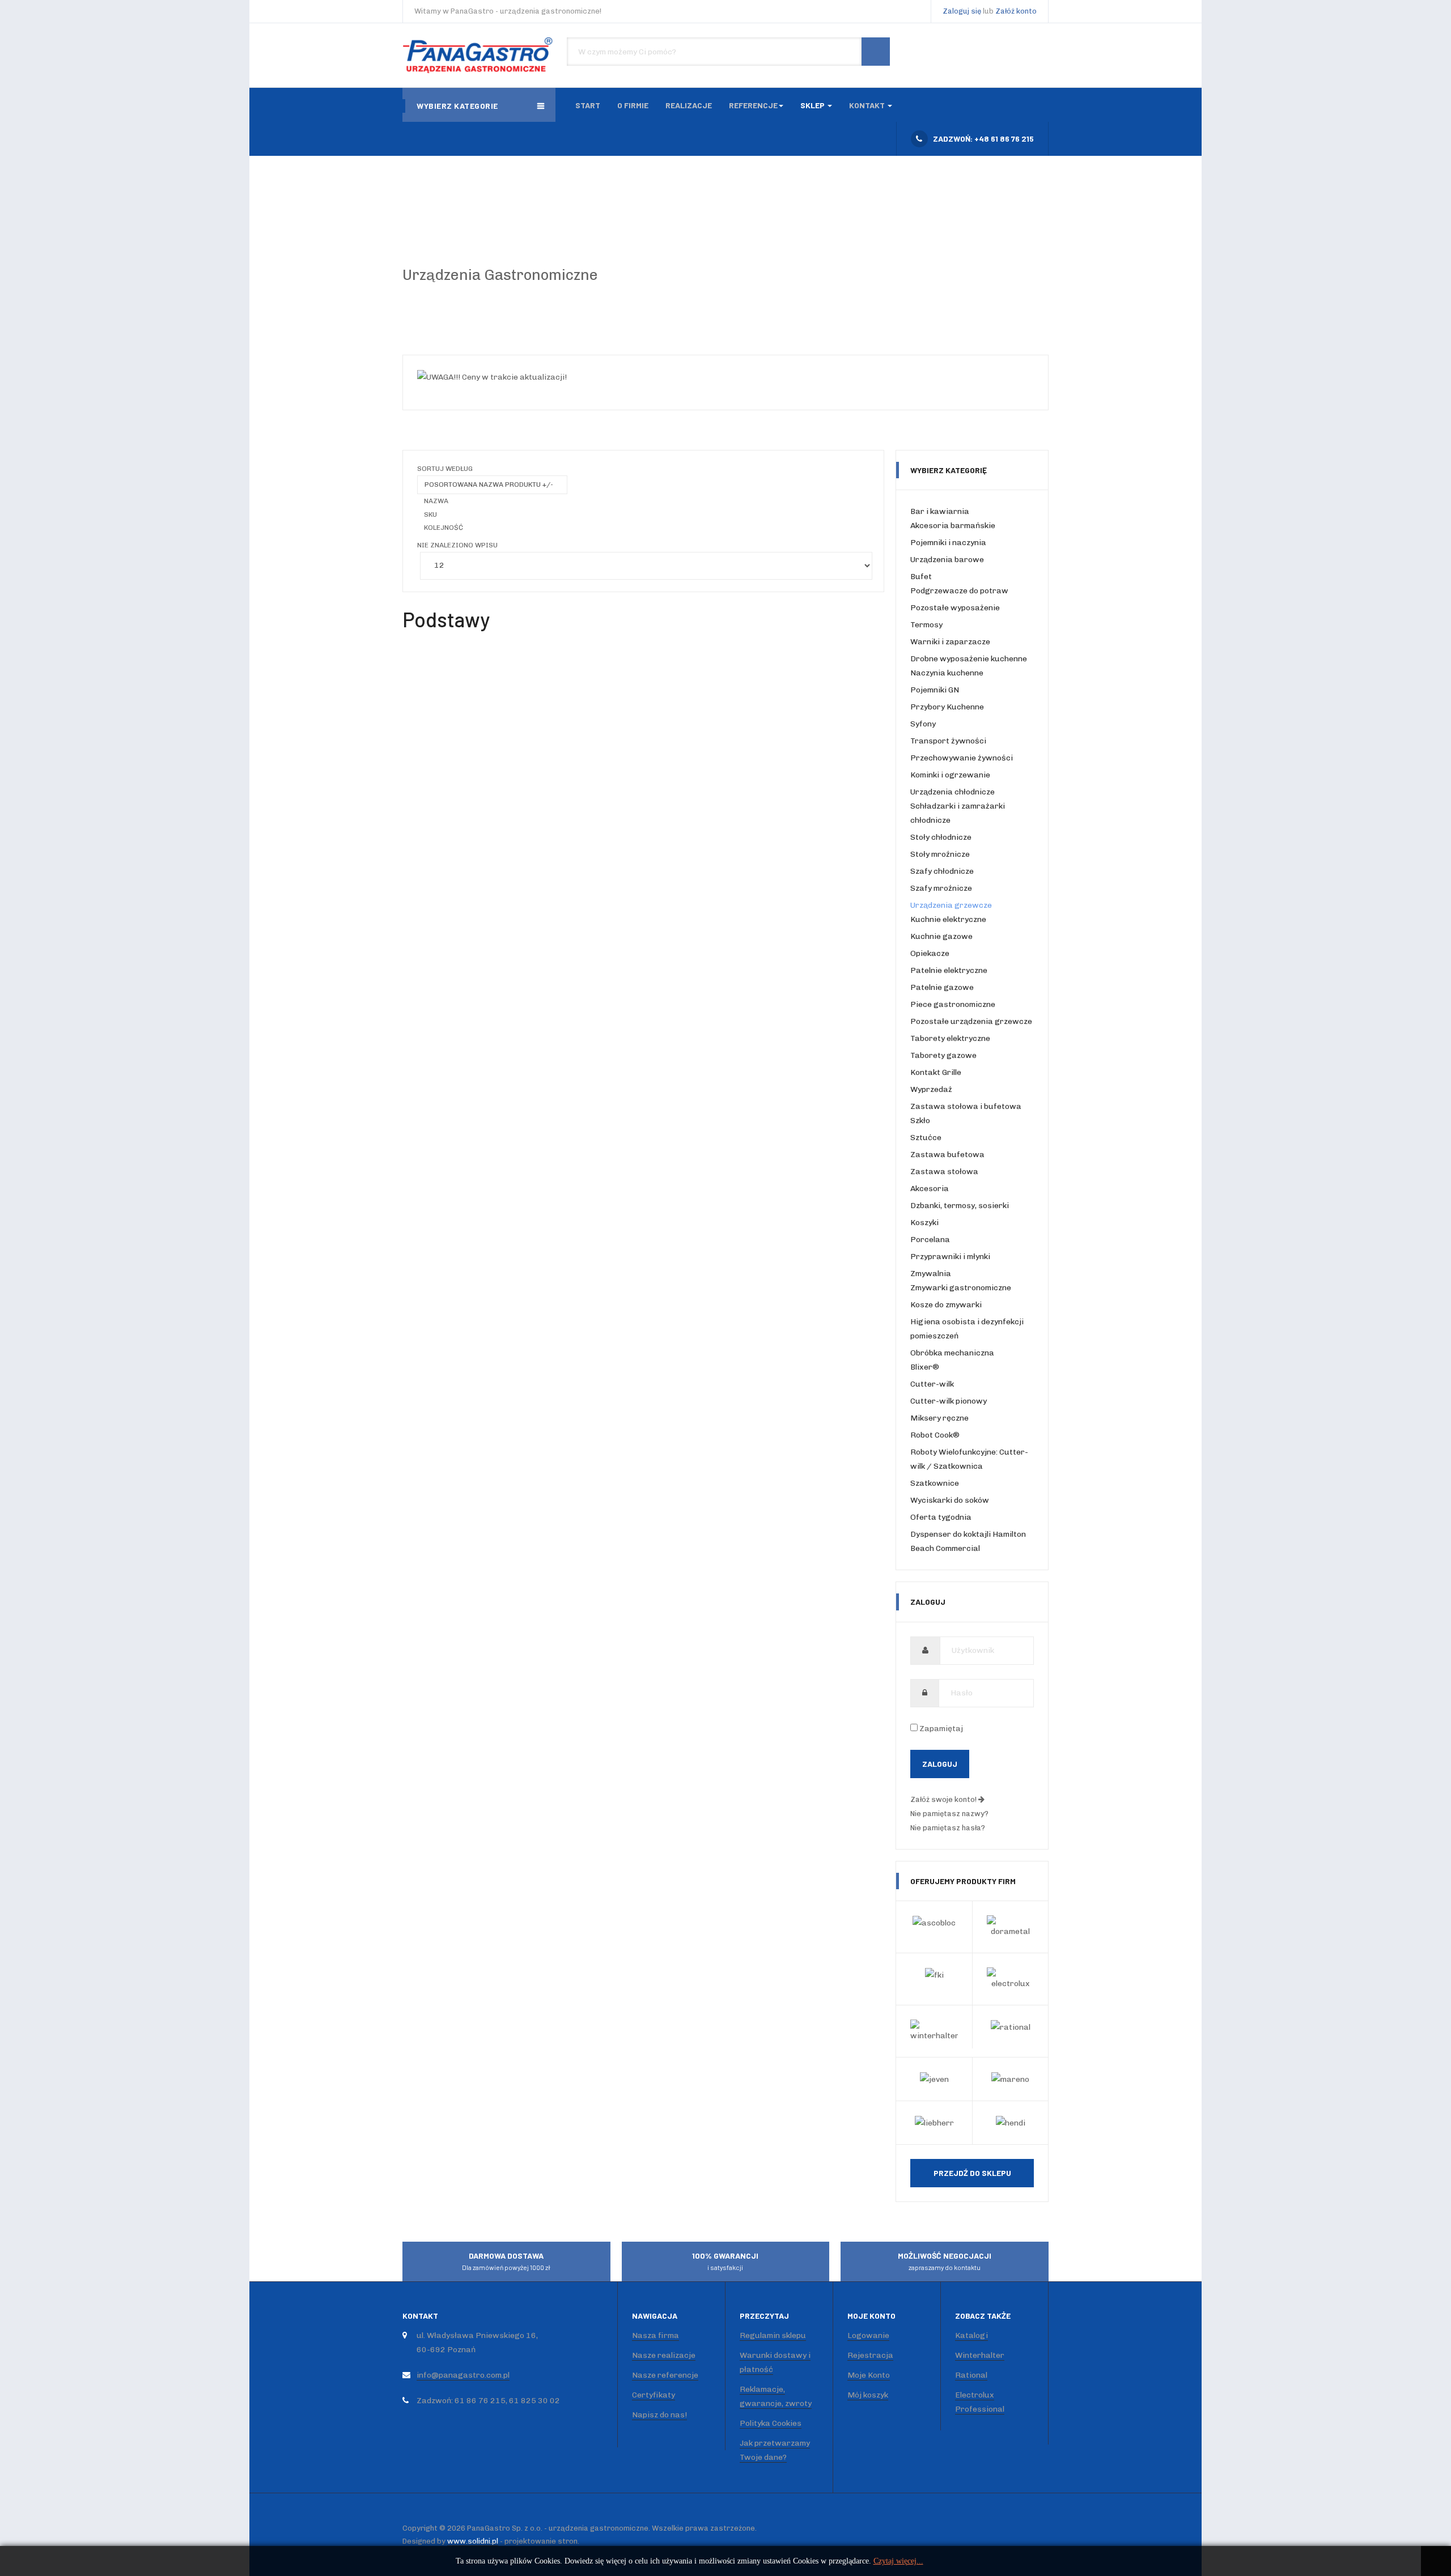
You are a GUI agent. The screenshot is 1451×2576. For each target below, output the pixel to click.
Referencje (753, 105)
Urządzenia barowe (947, 560)
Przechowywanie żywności (962, 758)
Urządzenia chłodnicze (953, 792)
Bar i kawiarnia (940, 511)
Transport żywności (948, 741)
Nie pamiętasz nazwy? (949, 1814)
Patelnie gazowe (942, 987)
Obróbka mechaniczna (952, 1353)
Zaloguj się (962, 11)
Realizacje (689, 105)
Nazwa (436, 501)
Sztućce (926, 1138)
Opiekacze (930, 953)
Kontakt (868, 105)
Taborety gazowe (943, 1055)
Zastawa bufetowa (947, 1155)
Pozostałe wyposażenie (955, 608)
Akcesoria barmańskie (953, 526)
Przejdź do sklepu (972, 2173)
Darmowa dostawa (506, 2261)
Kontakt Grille (936, 1072)
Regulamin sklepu (773, 2335)
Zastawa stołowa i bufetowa (966, 1106)
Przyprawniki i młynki (950, 1257)
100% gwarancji (725, 2261)
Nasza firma (656, 2335)
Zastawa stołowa (944, 1172)
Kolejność (444, 528)
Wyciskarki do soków (950, 1500)
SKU (430, 515)
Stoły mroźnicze (940, 854)
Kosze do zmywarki (946, 1305)
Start (588, 105)
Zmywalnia (931, 1274)
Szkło (920, 1121)
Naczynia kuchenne (947, 673)
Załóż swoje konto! (944, 1799)
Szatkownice (935, 1483)
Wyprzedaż (931, 1089)
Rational (971, 2375)
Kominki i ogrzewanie (950, 775)
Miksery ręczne (939, 1418)
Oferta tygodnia (941, 1517)
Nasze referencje (665, 2375)
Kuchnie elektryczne (948, 919)
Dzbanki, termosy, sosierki (960, 1206)
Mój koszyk (868, 2395)
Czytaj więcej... (898, 2561)
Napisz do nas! (659, 2415)
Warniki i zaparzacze (950, 642)
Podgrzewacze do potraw (959, 591)
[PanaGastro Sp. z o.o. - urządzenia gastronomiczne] (479, 55)
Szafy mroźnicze (941, 888)
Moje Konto (869, 2375)
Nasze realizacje (664, 2355)
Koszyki (924, 1223)
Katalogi (971, 2335)
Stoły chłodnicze (941, 837)
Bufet (921, 577)
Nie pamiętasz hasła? (948, 1828)
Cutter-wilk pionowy (949, 1401)
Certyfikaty (654, 2395)
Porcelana (930, 1240)
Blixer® (925, 1367)
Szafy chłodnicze (942, 871)
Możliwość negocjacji (945, 2261)
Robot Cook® (935, 1435)
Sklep (813, 105)
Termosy (926, 625)
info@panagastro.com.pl (463, 2375)
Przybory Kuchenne (947, 707)
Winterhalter (980, 2355)
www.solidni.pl (473, 2541)
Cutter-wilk (932, 1384)
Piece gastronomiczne (953, 1004)
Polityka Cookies (771, 2423)
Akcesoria (930, 1189)
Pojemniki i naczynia (948, 543)
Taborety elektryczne (950, 1038)
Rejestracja (870, 2355)
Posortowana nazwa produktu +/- (489, 484)
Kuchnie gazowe (941, 936)
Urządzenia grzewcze (951, 905)
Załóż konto (1016, 11)
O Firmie (633, 105)
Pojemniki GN (935, 690)
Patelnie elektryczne (949, 970)
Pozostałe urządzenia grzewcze (971, 1021)
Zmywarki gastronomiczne (961, 1288)
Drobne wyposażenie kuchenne (969, 659)
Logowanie (868, 2335)
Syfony (923, 724)
